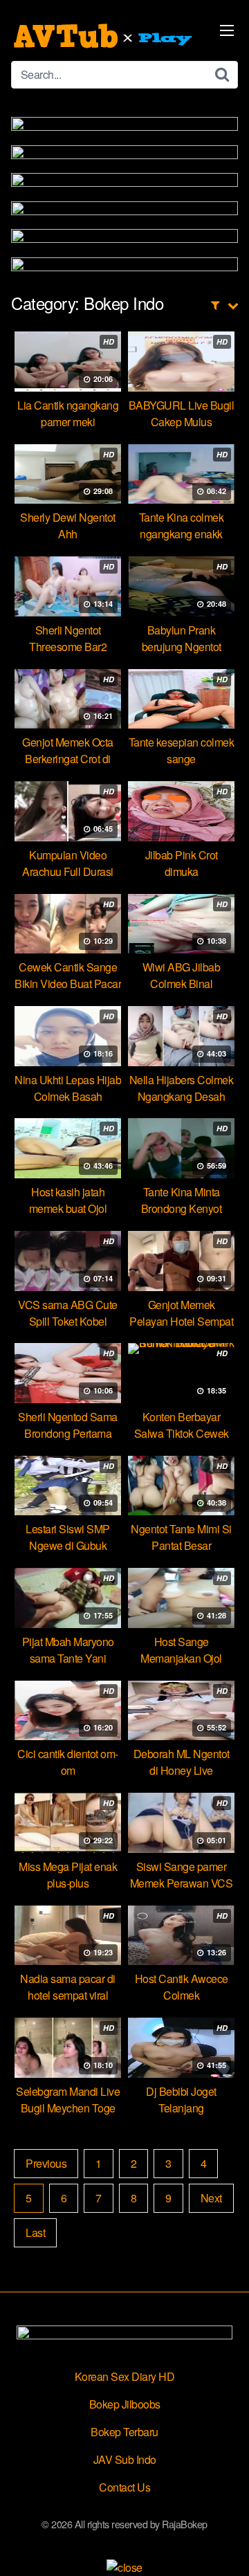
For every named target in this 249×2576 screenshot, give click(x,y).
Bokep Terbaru (124, 2432)
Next (211, 2198)
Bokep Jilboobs (125, 2404)
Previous (46, 2163)
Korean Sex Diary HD (125, 2376)
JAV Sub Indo (125, 2459)
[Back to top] (225, 2546)
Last (35, 2232)
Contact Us (124, 2487)
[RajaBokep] (104, 36)
